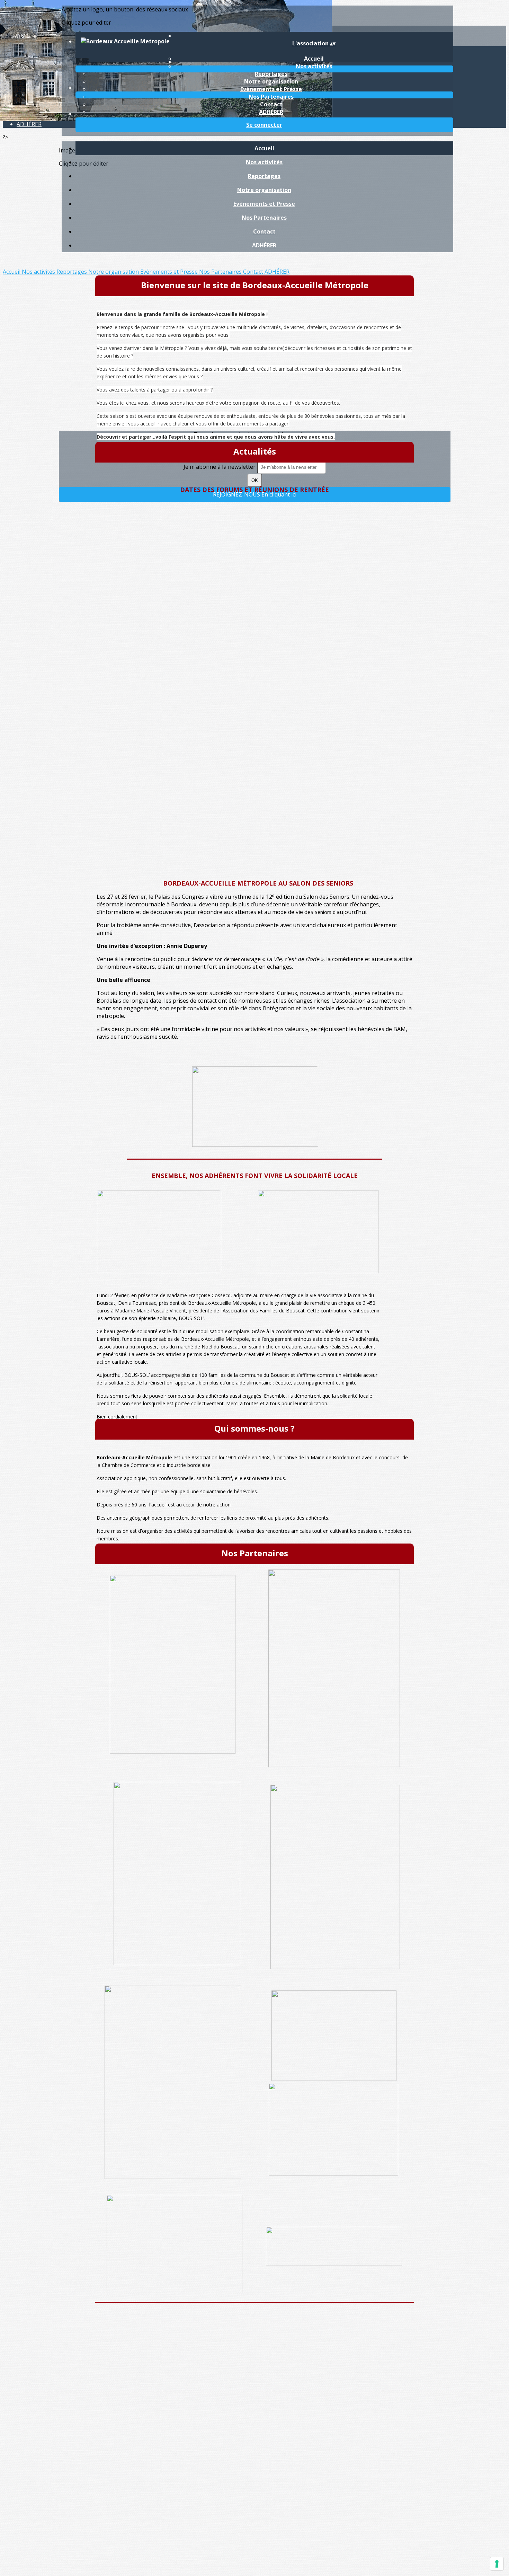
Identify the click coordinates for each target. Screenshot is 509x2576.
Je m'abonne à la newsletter (220, 467)
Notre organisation (271, 81)
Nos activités (314, 66)
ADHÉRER (271, 112)
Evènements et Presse (271, 89)
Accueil (264, 148)
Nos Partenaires (271, 97)
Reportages (271, 74)
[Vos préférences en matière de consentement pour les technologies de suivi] (497, 2564)
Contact (271, 104)
